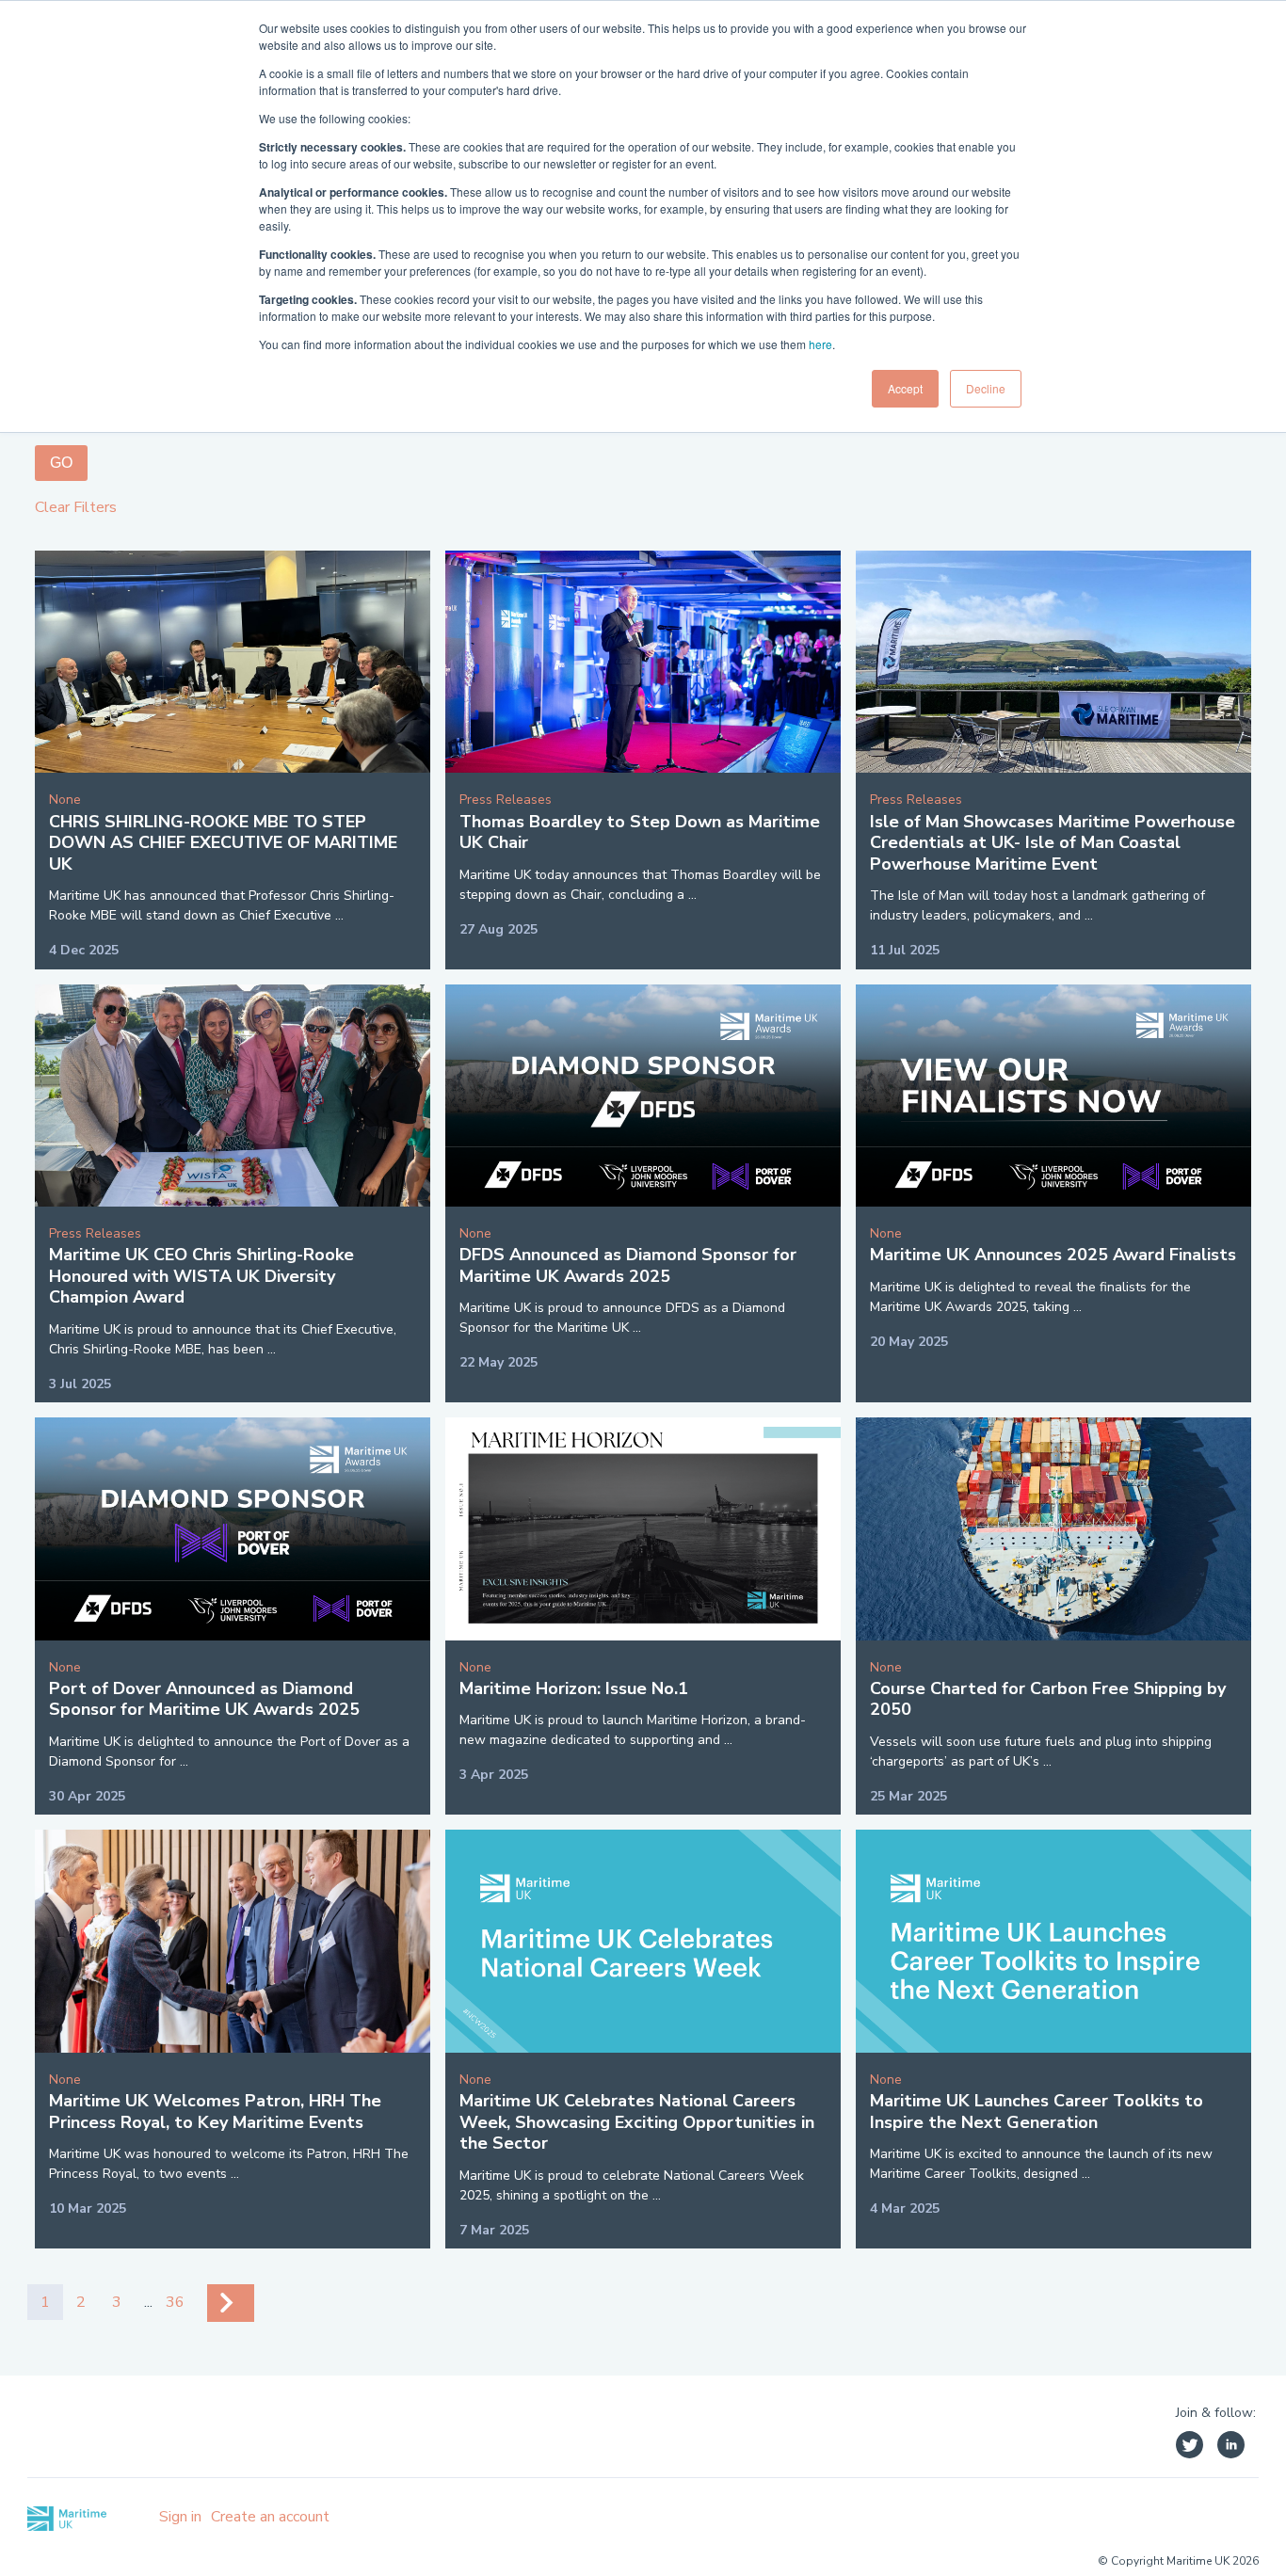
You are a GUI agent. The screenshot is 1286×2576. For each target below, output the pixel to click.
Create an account (270, 2517)
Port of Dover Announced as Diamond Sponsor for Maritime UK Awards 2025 (204, 1699)
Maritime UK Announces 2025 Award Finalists (1053, 1255)
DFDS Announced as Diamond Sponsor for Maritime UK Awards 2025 (628, 1265)
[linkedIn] (1231, 2448)
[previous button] (231, 2303)
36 (175, 2302)
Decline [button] (986, 388)
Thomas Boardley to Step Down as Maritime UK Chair (640, 832)
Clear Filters (76, 507)
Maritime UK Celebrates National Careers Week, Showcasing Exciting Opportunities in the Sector (637, 2122)
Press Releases (506, 800)
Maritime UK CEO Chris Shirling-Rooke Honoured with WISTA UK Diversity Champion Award (201, 1276)
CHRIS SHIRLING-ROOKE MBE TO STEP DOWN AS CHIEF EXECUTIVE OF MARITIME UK (223, 843)
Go (61, 463)
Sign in (180, 2517)
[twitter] (1190, 2448)
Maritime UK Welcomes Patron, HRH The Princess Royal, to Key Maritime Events (215, 2112)
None (65, 800)
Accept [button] (905, 388)
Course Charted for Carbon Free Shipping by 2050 (1048, 1699)
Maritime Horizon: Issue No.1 (574, 1688)
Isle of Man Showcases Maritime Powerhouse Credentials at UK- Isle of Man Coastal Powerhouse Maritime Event (1053, 843)
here (820, 344)
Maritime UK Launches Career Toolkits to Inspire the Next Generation (1037, 2112)
